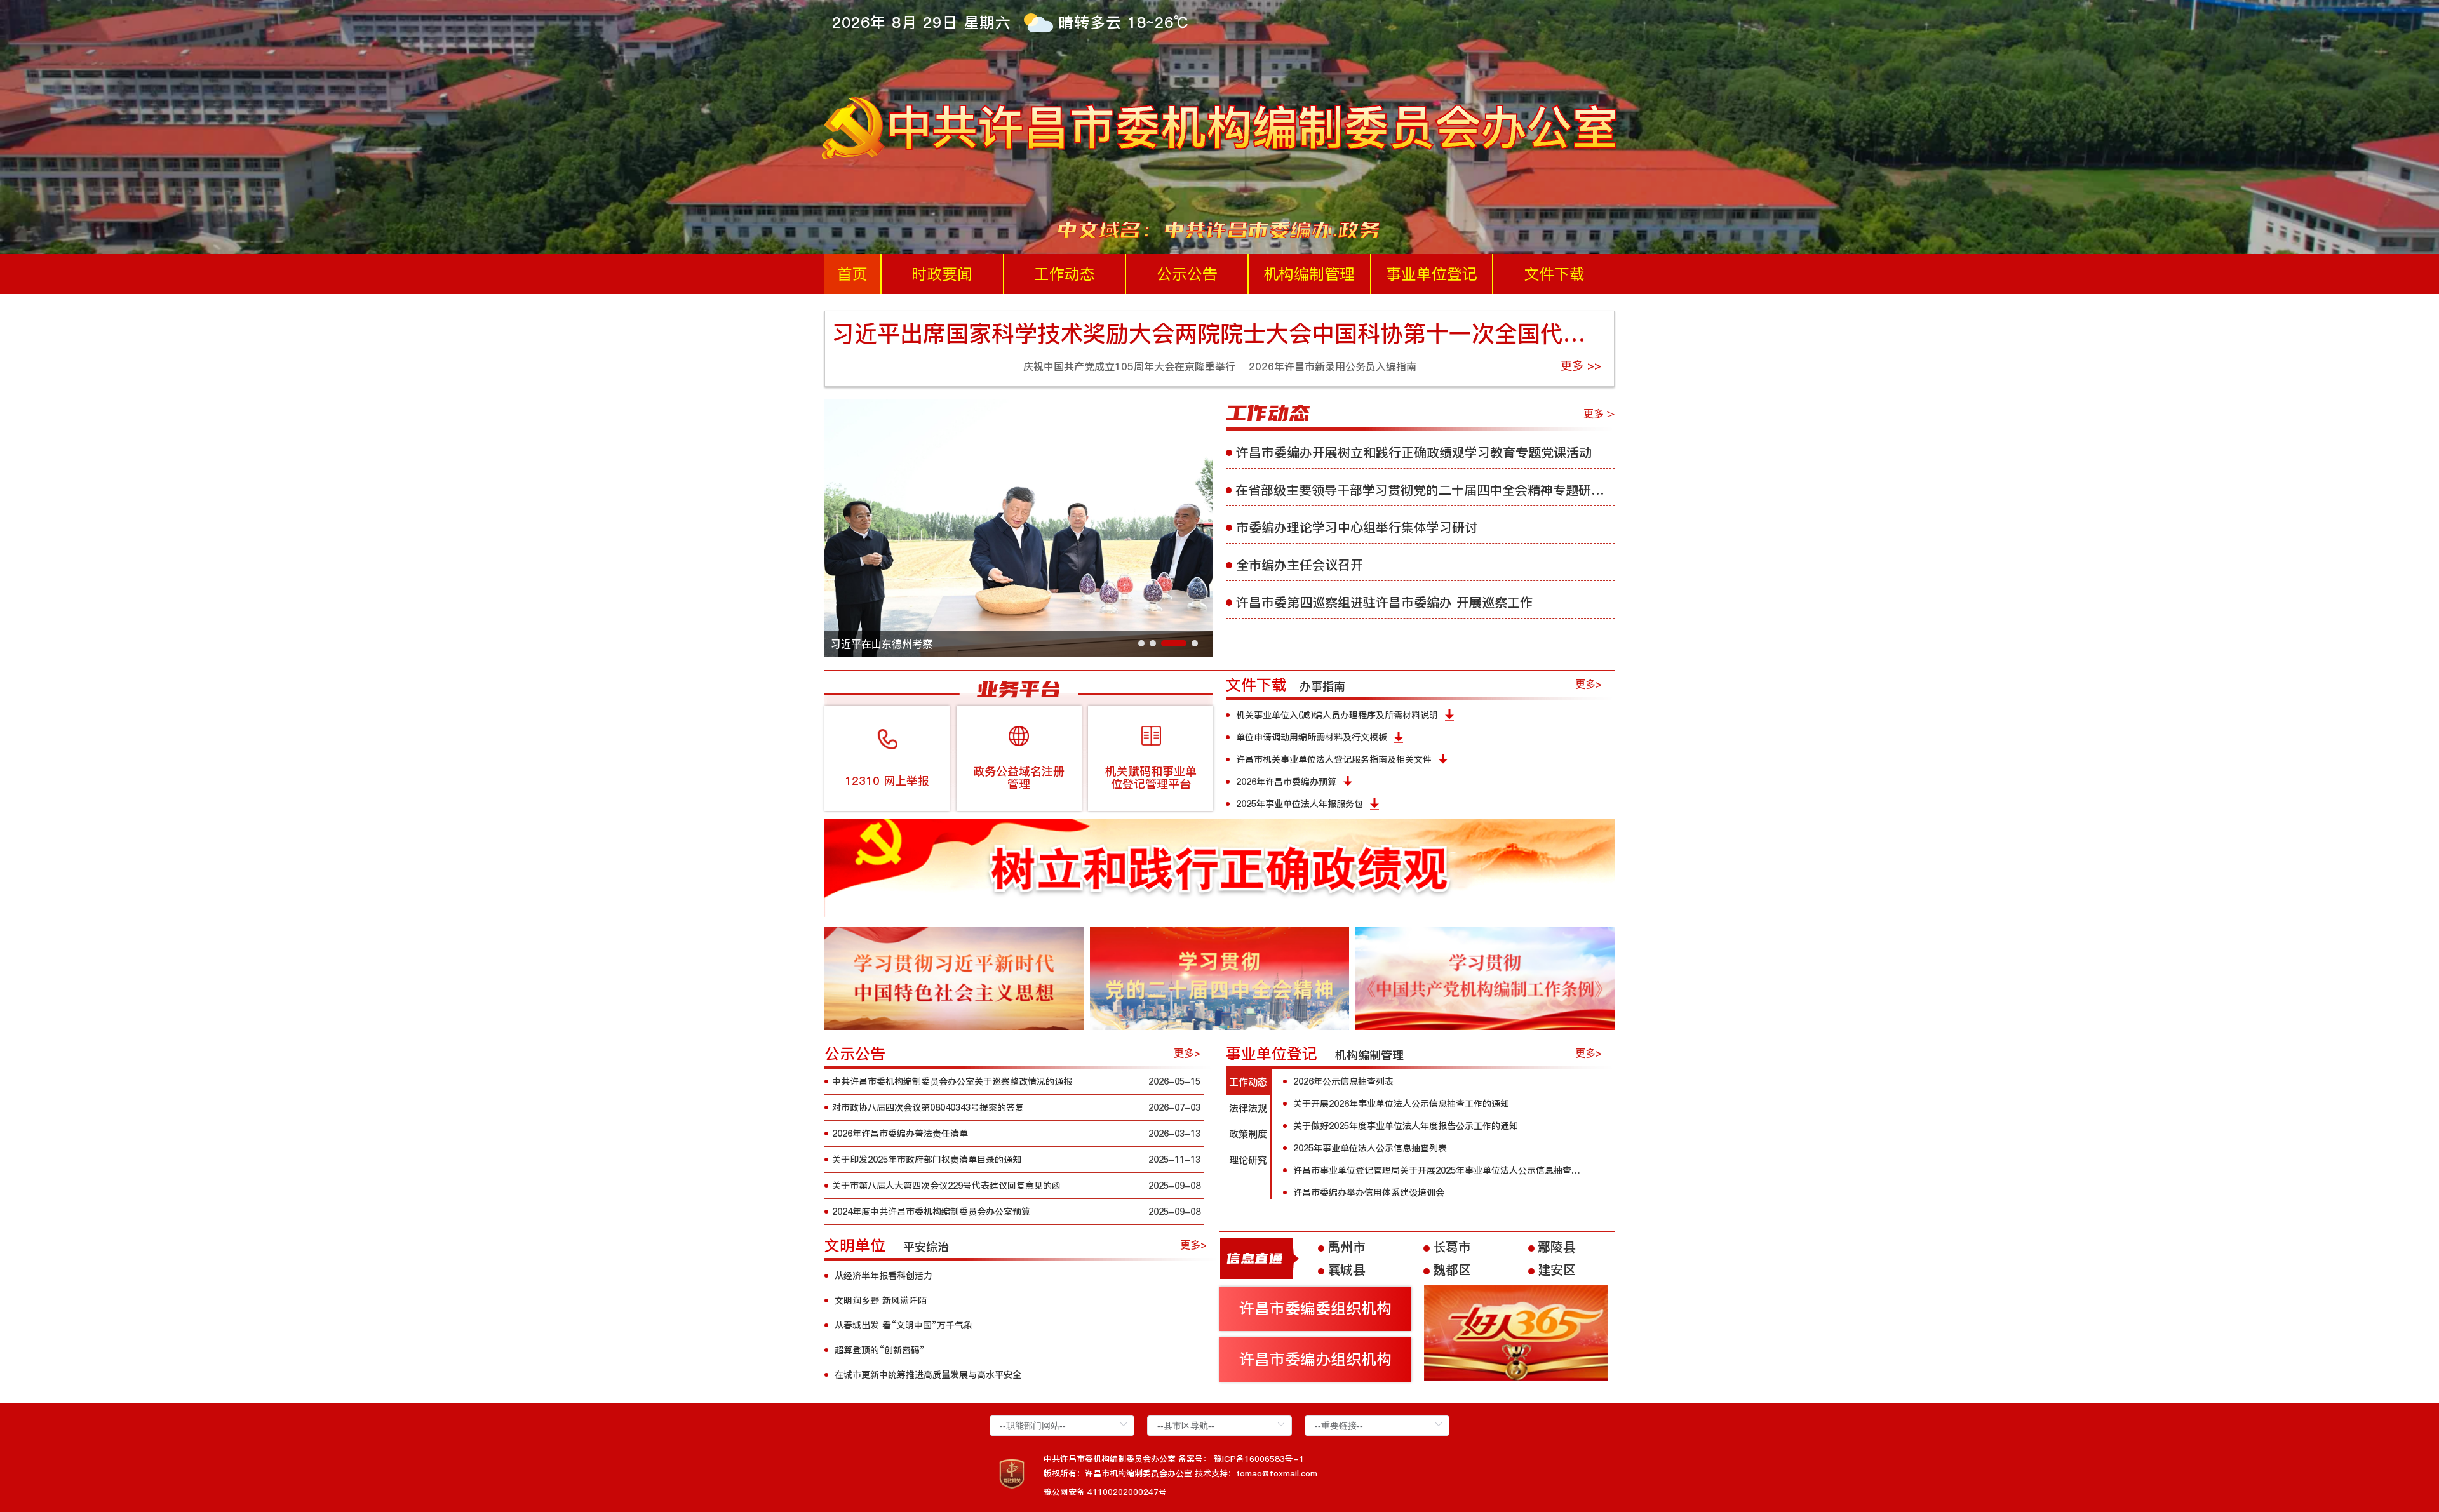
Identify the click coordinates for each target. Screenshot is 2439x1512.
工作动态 (1065, 274)
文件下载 (1554, 274)
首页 (852, 274)
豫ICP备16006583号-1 (1259, 1459)
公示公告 (1187, 274)
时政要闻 (942, 274)
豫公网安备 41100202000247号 (1105, 1492)
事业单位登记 (1432, 274)
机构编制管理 (1309, 274)
